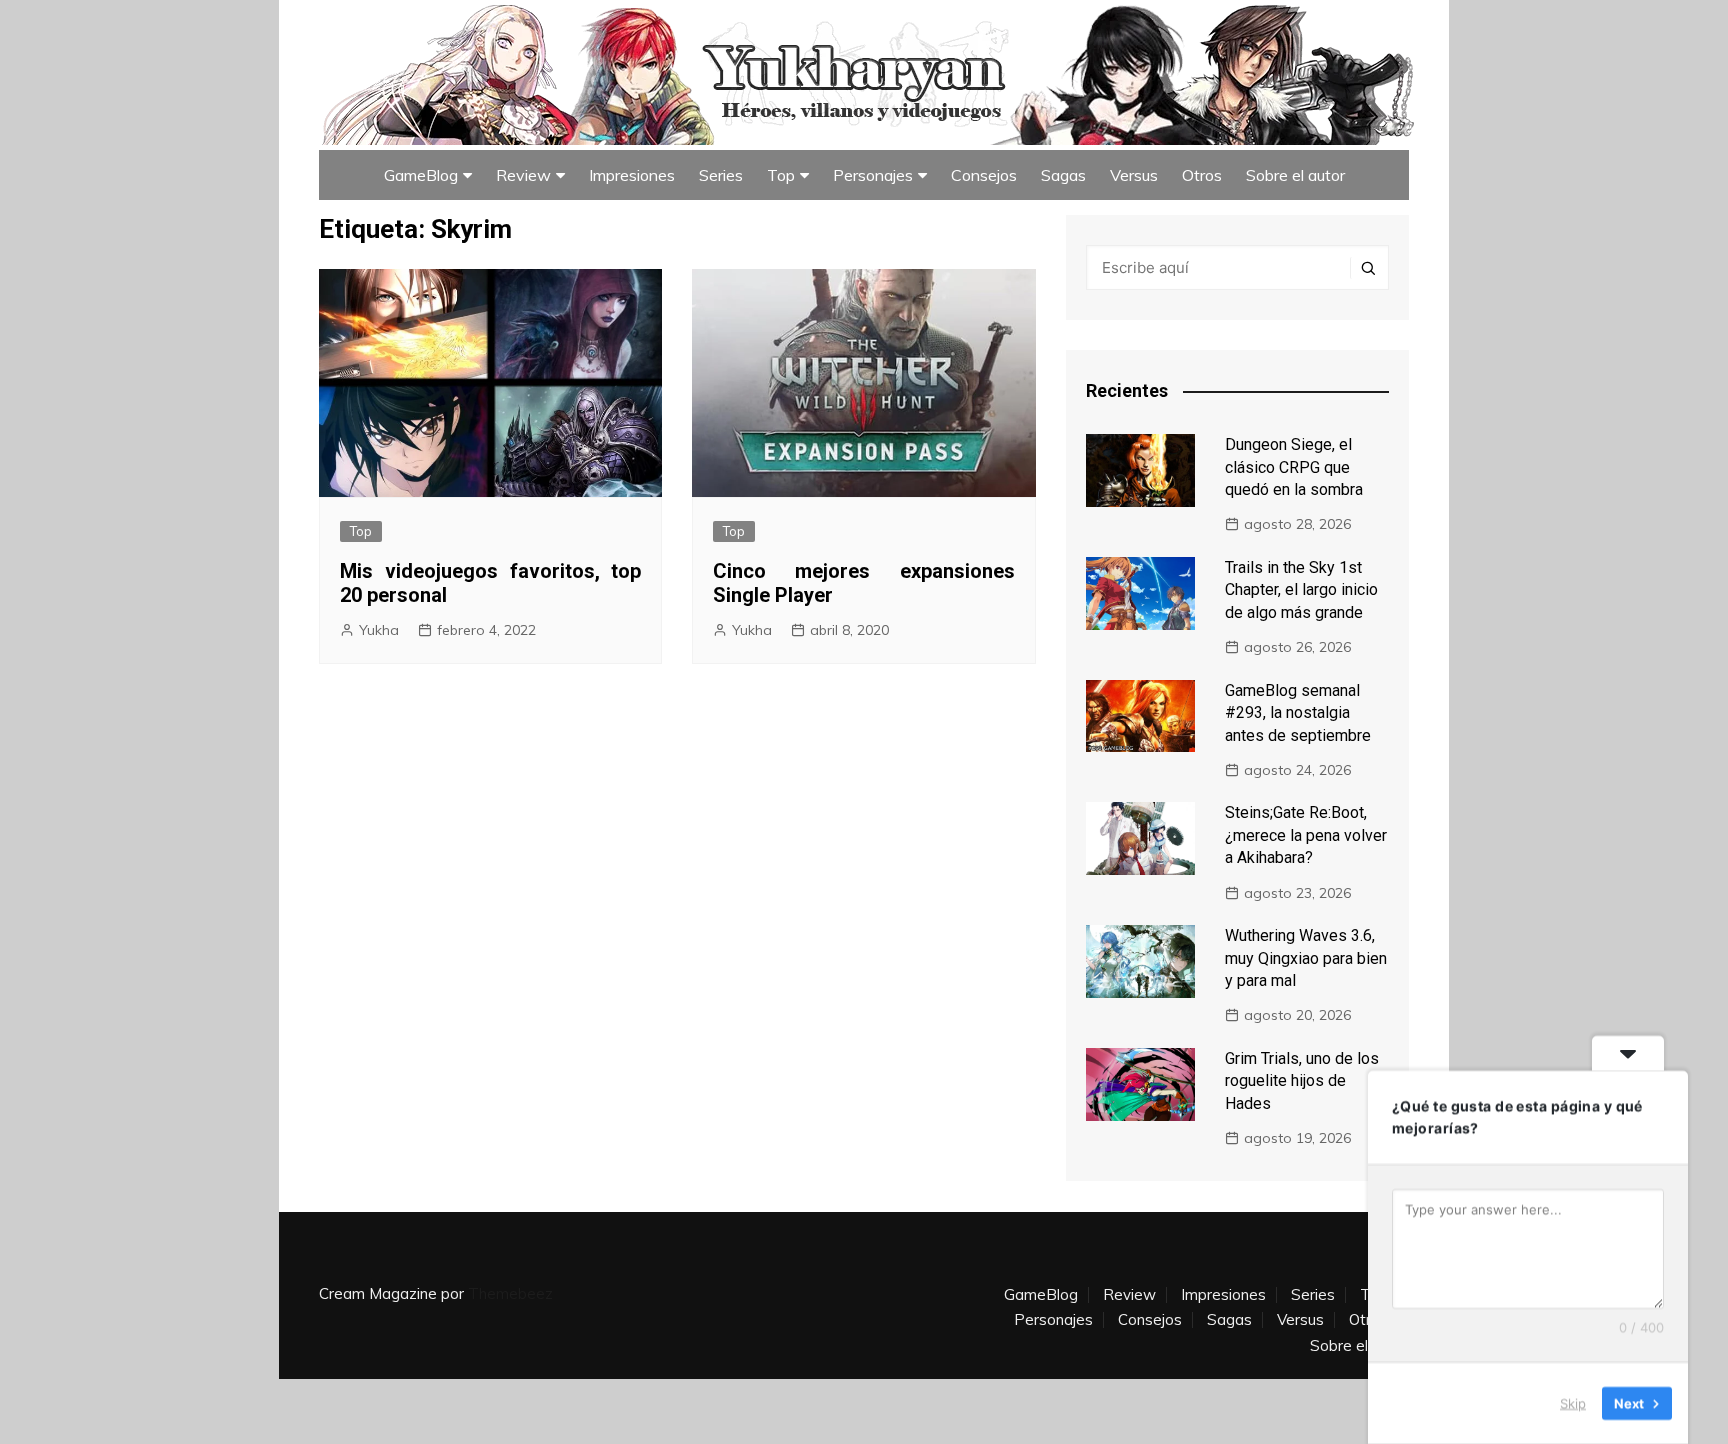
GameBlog (421, 175)
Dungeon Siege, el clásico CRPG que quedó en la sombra (1294, 467)
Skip (1573, 1403)
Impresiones (632, 175)
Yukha (379, 630)
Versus (1134, 175)
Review (523, 175)
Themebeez (510, 1293)
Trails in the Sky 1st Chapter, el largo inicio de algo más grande (1301, 590)
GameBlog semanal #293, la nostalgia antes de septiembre (1298, 713)
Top (781, 175)
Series (721, 175)
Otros (1202, 175)
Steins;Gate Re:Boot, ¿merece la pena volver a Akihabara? (1306, 835)
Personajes (873, 175)
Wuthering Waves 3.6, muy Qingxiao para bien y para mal (1306, 958)
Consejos (984, 175)
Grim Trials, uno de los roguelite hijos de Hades (1302, 1081)
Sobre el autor (1295, 175)
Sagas (1063, 175)
